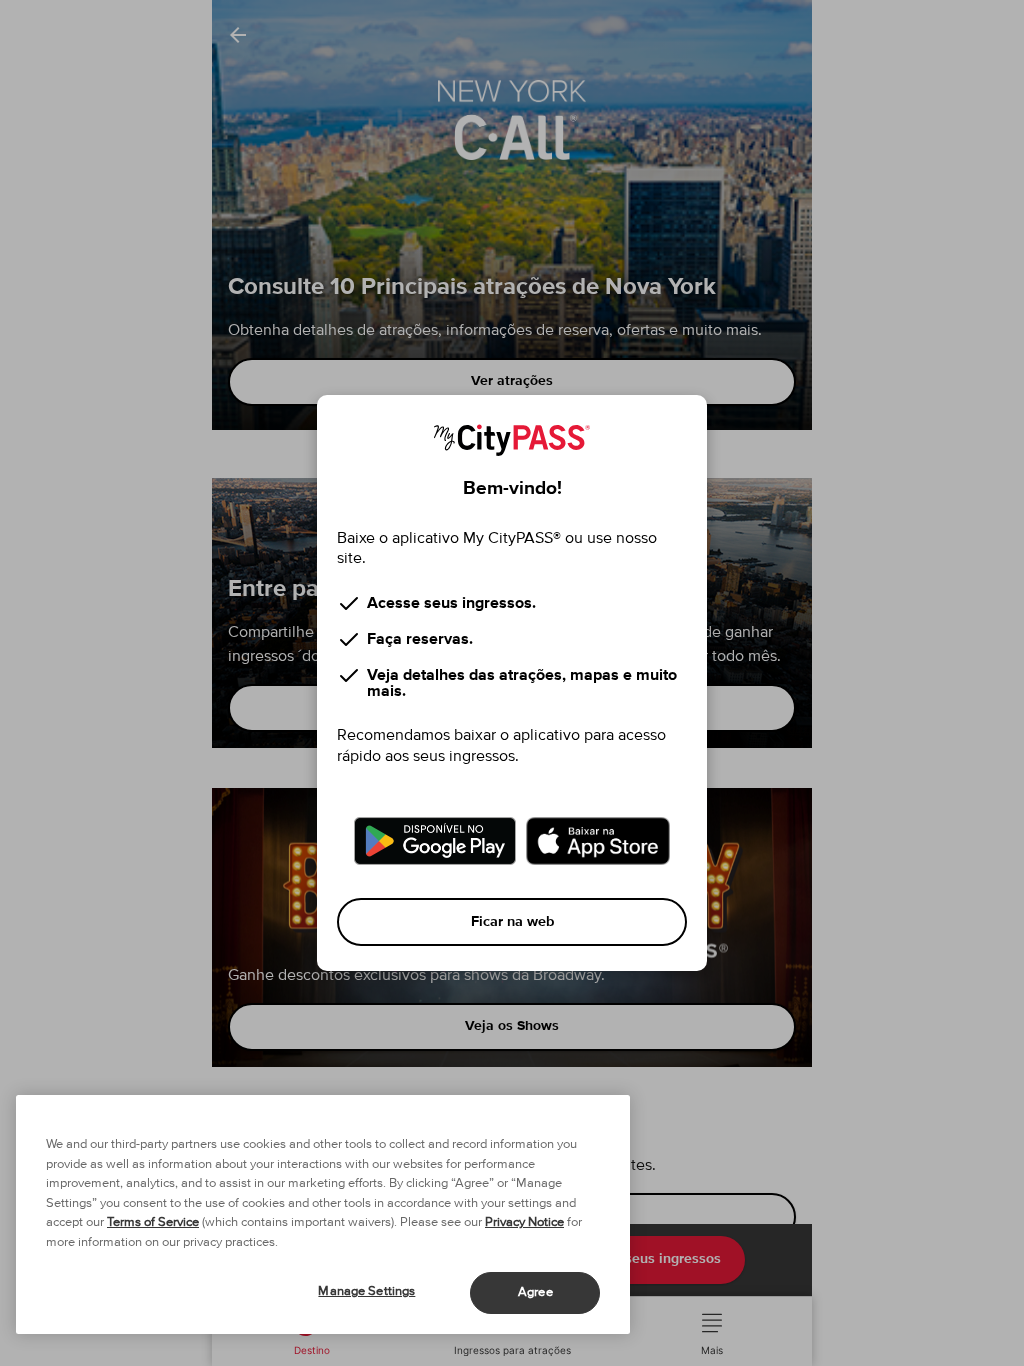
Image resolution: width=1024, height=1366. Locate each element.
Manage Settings (366, 1291)
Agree (535, 1292)
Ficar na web (512, 922)
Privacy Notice (524, 1222)
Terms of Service (153, 1222)
